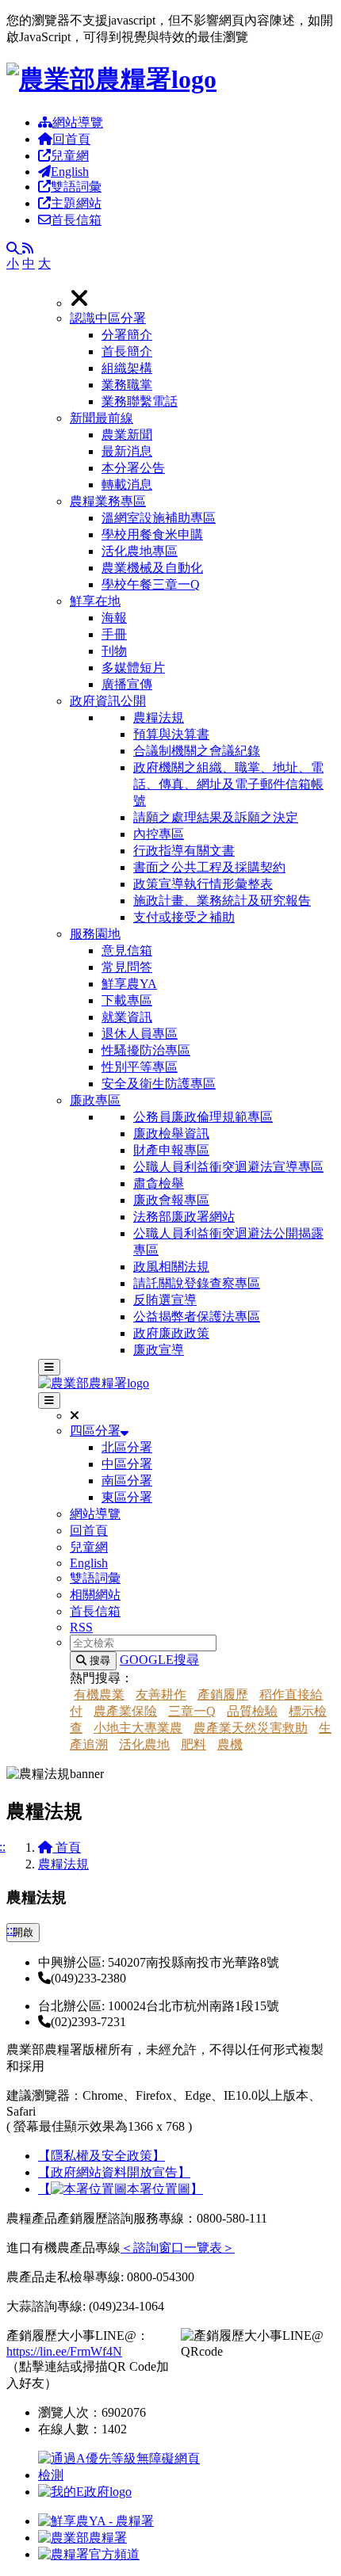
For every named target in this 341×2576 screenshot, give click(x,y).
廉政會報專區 (171, 1200)
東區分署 (127, 1497)
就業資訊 (127, 1017)
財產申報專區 (171, 1150)
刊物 (114, 651)
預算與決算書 (171, 734)
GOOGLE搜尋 (159, 1660)
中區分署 (127, 1464)
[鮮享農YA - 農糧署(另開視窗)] (96, 2521)
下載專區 (127, 1000)
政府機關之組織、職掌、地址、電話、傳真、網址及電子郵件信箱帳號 (228, 784)
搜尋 (98, 1660)
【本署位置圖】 (121, 2189)
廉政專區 (95, 1100)
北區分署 (127, 1447)
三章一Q (192, 1711)
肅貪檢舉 (159, 1183)
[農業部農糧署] (111, 79)
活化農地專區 (140, 551)
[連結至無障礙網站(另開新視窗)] (121, 2475)
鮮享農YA (129, 984)
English (70, 172)
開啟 (23, 1932)
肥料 (193, 1744)
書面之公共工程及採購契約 (209, 867)
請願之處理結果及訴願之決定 (216, 817)
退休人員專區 (140, 1034)
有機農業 (99, 1694)
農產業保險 (125, 1711)
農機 (230, 1744)
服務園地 (95, 934)
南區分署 (127, 1481)
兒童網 (70, 156)
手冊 (114, 634)
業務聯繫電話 (140, 401)
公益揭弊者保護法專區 (197, 1317)
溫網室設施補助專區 (159, 518)
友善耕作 (161, 1694)
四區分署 (95, 1431)
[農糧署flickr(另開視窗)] (82, 2538)
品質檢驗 (252, 1711)
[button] (202, 361)
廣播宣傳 (127, 684)
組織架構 (127, 368)
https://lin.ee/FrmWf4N (64, 2351)
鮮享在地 (95, 601)
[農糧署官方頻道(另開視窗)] (89, 2554)
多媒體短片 (133, 668)
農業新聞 (127, 435)
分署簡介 (127, 335)
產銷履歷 (223, 1694)
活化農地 (144, 1744)
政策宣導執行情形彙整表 (203, 884)
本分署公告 (133, 468)
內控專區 (159, 834)
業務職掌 (127, 385)
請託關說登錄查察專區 (197, 1283)
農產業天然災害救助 (251, 1728)
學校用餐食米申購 (152, 534)
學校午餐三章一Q (151, 584)
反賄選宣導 (165, 1300)
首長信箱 (76, 220)
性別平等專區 (140, 1067)
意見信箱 (127, 950)
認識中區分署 (108, 318)
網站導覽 (78, 122)
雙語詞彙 (76, 187)
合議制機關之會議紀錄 (197, 751)
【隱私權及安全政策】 (102, 2156)
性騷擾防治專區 (146, 1050)
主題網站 (76, 203)
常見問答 (127, 967)
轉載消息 (127, 485)
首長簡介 (127, 351)
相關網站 (95, 1595)
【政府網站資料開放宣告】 (114, 2172)
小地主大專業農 (138, 1728)
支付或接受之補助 (184, 917)
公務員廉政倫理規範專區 (203, 1117)
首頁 (67, 1847)
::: (11, 1930)
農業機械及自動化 (152, 568)
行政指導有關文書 (184, 851)
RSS (81, 1627)
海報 (114, 618)
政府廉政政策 (171, 1333)
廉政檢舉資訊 (171, 1133)
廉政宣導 (159, 1350)
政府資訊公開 (108, 701)
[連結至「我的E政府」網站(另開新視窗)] (85, 2492)
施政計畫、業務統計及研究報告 (222, 901)
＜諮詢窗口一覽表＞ (178, 2248)
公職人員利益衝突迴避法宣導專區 (228, 1167)
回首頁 (71, 139)
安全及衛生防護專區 (159, 1084)
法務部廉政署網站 (184, 1217)
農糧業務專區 (108, 501)
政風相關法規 (171, 1267)
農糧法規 (159, 717)
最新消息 (127, 451)
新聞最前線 (102, 418)
